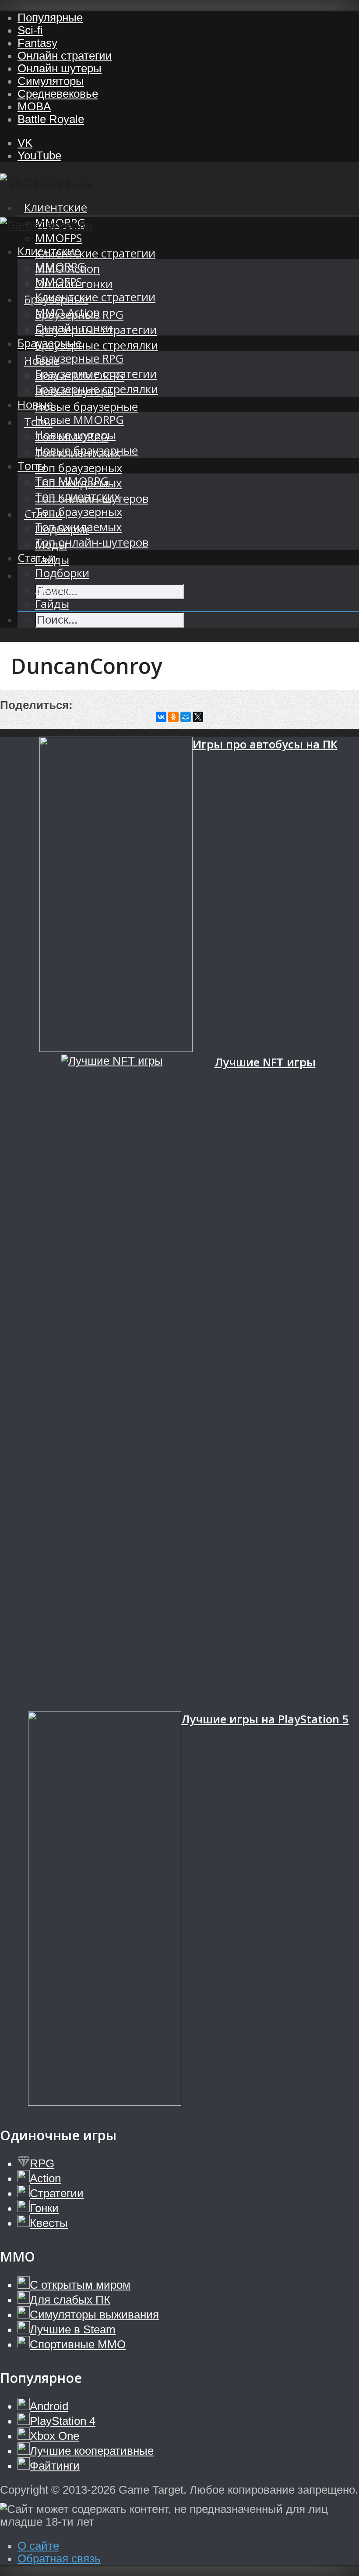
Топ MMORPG (72, 481)
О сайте (38, 2546)
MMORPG (60, 266)
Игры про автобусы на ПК (265, 744)
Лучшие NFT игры (265, 1062)
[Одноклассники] (173, 717)
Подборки (62, 573)
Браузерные (50, 343)
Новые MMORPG (79, 420)
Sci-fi (30, 30)
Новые (35, 404)
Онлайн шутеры (60, 68)
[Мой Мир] (186, 717)
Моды (51, 588)
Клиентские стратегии (95, 253)
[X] (198, 717)
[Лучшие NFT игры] (138, 1383)
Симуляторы (51, 81)
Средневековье (58, 94)
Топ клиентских (77, 496)
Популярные (50, 18)
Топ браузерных (79, 468)
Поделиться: (36, 705)
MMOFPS (58, 238)
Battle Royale (51, 119)
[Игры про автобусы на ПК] (116, 896)
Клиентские (56, 207)
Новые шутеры (75, 435)
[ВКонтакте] (161, 717)
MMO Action (67, 312)
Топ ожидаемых (78, 527)
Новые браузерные (86, 407)
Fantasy (37, 43)
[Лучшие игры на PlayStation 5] (105, 1910)
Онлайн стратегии (65, 56)
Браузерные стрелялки (97, 345)
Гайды (52, 604)
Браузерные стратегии (96, 374)
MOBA (34, 106)
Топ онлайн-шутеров (92, 542)
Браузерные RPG (79, 358)
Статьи (37, 558)
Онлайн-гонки (74, 328)
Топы (32, 466)
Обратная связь (59, 2558)
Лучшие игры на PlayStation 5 (265, 1719)
